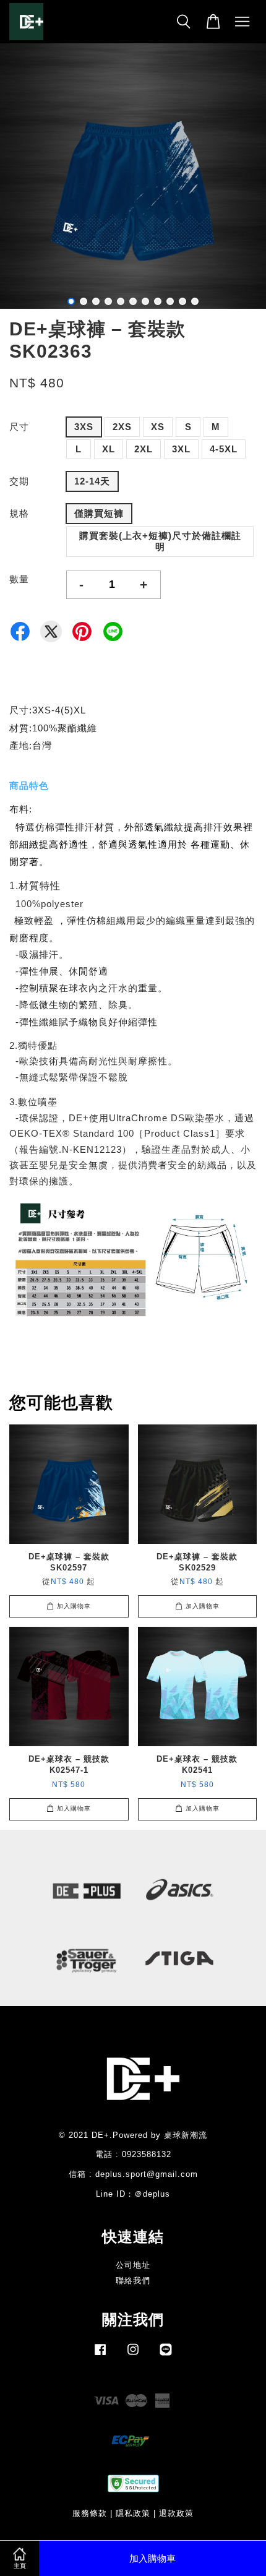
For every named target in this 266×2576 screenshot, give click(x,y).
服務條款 (90, 2513)
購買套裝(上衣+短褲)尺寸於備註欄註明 (160, 541)
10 (182, 301)
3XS (84, 427)
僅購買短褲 (99, 513)
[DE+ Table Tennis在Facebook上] (100, 2355)
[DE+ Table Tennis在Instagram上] (133, 2355)
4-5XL (224, 449)
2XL (144, 449)
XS (158, 427)
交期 (19, 481)
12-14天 (92, 481)
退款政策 (176, 2513)
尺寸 (19, 427)
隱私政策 (133, 2513)
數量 (19, 579)
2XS (122, 427)
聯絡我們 (133, 2281)
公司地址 (133, 2265)
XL (109, 449)
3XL (181, 449)
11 (195, 301)
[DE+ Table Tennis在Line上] (166, 2355)
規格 (19, 513)
